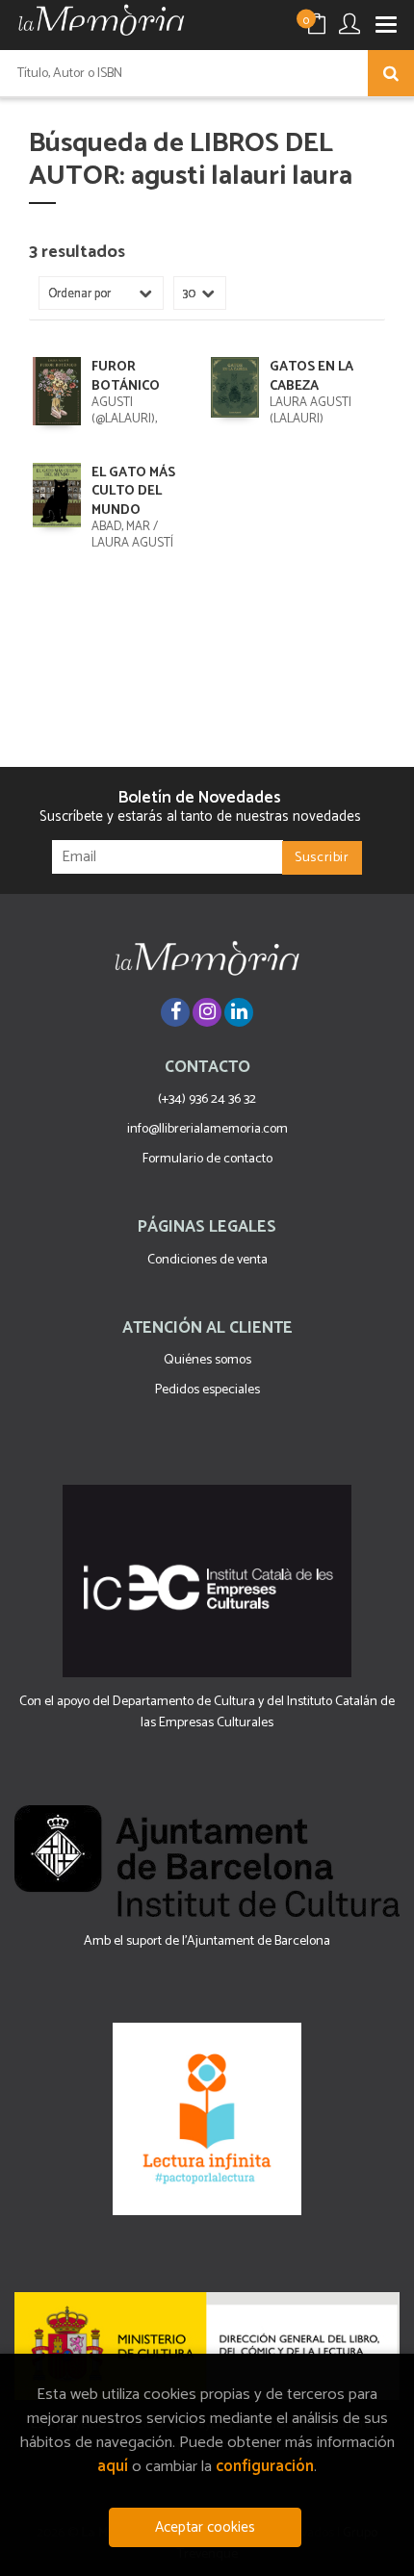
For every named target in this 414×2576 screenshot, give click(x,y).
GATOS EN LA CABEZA (311, 377)
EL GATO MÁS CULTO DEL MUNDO (133, 492)
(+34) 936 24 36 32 (207, 1099)
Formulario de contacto (207, 1159)
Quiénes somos (207, 1360)
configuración (265, 2467)
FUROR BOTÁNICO (126, 377)
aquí (113, 2467)
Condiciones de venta (207, 1260)
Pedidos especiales (207, 1390)
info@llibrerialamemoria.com (207, 1129)
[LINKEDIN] (239, 1012)
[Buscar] (391, 73)
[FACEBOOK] (175, 1012)
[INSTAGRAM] (207, 1012)
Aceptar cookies (205, 2527)
